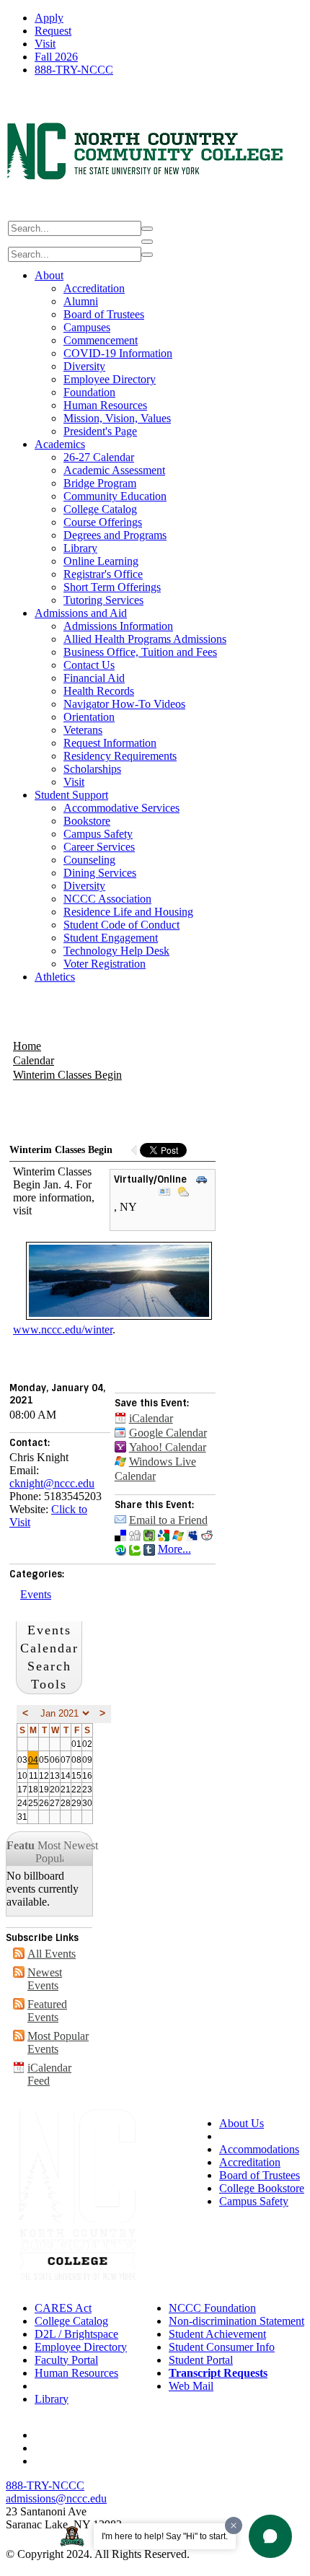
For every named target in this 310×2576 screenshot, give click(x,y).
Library (80, 548)
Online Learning (101, 561)
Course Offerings (103, 522)
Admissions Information (118, 626)
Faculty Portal (66, 2360)
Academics (60, 444)
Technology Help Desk (116, 951)
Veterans (83, 730)
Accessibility (248, 2136)
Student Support (71, 795)
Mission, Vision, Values (117, 418)
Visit (45, 44)
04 (33, 1760)
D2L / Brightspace (76, 2334)
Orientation (89, 717)
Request (53, 31)
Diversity (84, 366)
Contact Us (89, 665)
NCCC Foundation (212, 2308)
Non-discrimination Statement (236, 2321)
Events (36, 1594)
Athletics (55, 977)
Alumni (81, 301)
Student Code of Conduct (121, 925)
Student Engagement (111, 938)
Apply (49, 18)
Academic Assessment (114, 470)
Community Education (115, 496)
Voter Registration (105, 964)
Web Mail (191, 2386)
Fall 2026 (56, 57)
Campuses (87, 327)
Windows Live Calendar (155, 1469)
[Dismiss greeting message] (234, 2525)
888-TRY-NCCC (74, 70)
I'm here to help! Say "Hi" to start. (165, 2536)
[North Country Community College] (146, 212)
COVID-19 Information (118, 353)
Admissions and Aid (81, 613)
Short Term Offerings (112, 587)
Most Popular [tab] (50, 1852)
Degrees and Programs (115, 535)
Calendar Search (49, 1657)
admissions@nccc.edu (56, 2498)
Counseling (89, 860)
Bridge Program (100, 483)
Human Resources (105, 405)
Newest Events (45, 1979)
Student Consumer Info (222, 2347)
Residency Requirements (120, 756)
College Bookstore (262, 2188)
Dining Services (100, 873)
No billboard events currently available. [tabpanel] (43, 1889)
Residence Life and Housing (128, 912)
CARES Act (63, 2308)
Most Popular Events (58, 2042)
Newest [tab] (78, 1845)
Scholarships (92, 769)
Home (27, 1046)
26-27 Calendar (99, 457)
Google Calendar (168, 1433)
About (49, 275)
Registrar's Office (103, 574)
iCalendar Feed (49, 2074)
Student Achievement (217, 2334)
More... (174, 1549)
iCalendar (151, 1418)
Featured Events (47, 2011)
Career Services (99, 847)
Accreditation (94, 288)
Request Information (110, 743)
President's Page (100, 431)
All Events (52, 1954)
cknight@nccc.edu (52, 1483)
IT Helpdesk (63, 2386)
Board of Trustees (104, 314)
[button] (270, 2536)
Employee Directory (110, 379)
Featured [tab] (21, 1845)
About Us (242, 2123)
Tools (49, 1684)
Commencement (101, 340)
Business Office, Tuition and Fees (140, 652)
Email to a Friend (168, 1520)
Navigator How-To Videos (124, 704)
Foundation (89, 392)
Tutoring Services (103, 600)
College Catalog (100, 509)
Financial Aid (94, 678)
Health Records (99, 691)
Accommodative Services (121, 808)
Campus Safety (98, 834)
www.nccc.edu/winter (63, 1329)
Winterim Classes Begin (67, 1075)
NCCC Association (107, 899)
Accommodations (259, 2149)
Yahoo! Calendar (168, 1447)
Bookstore (87, 821)
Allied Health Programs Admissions (145, 639)
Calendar (34, 1060)
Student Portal (201, 2360)
